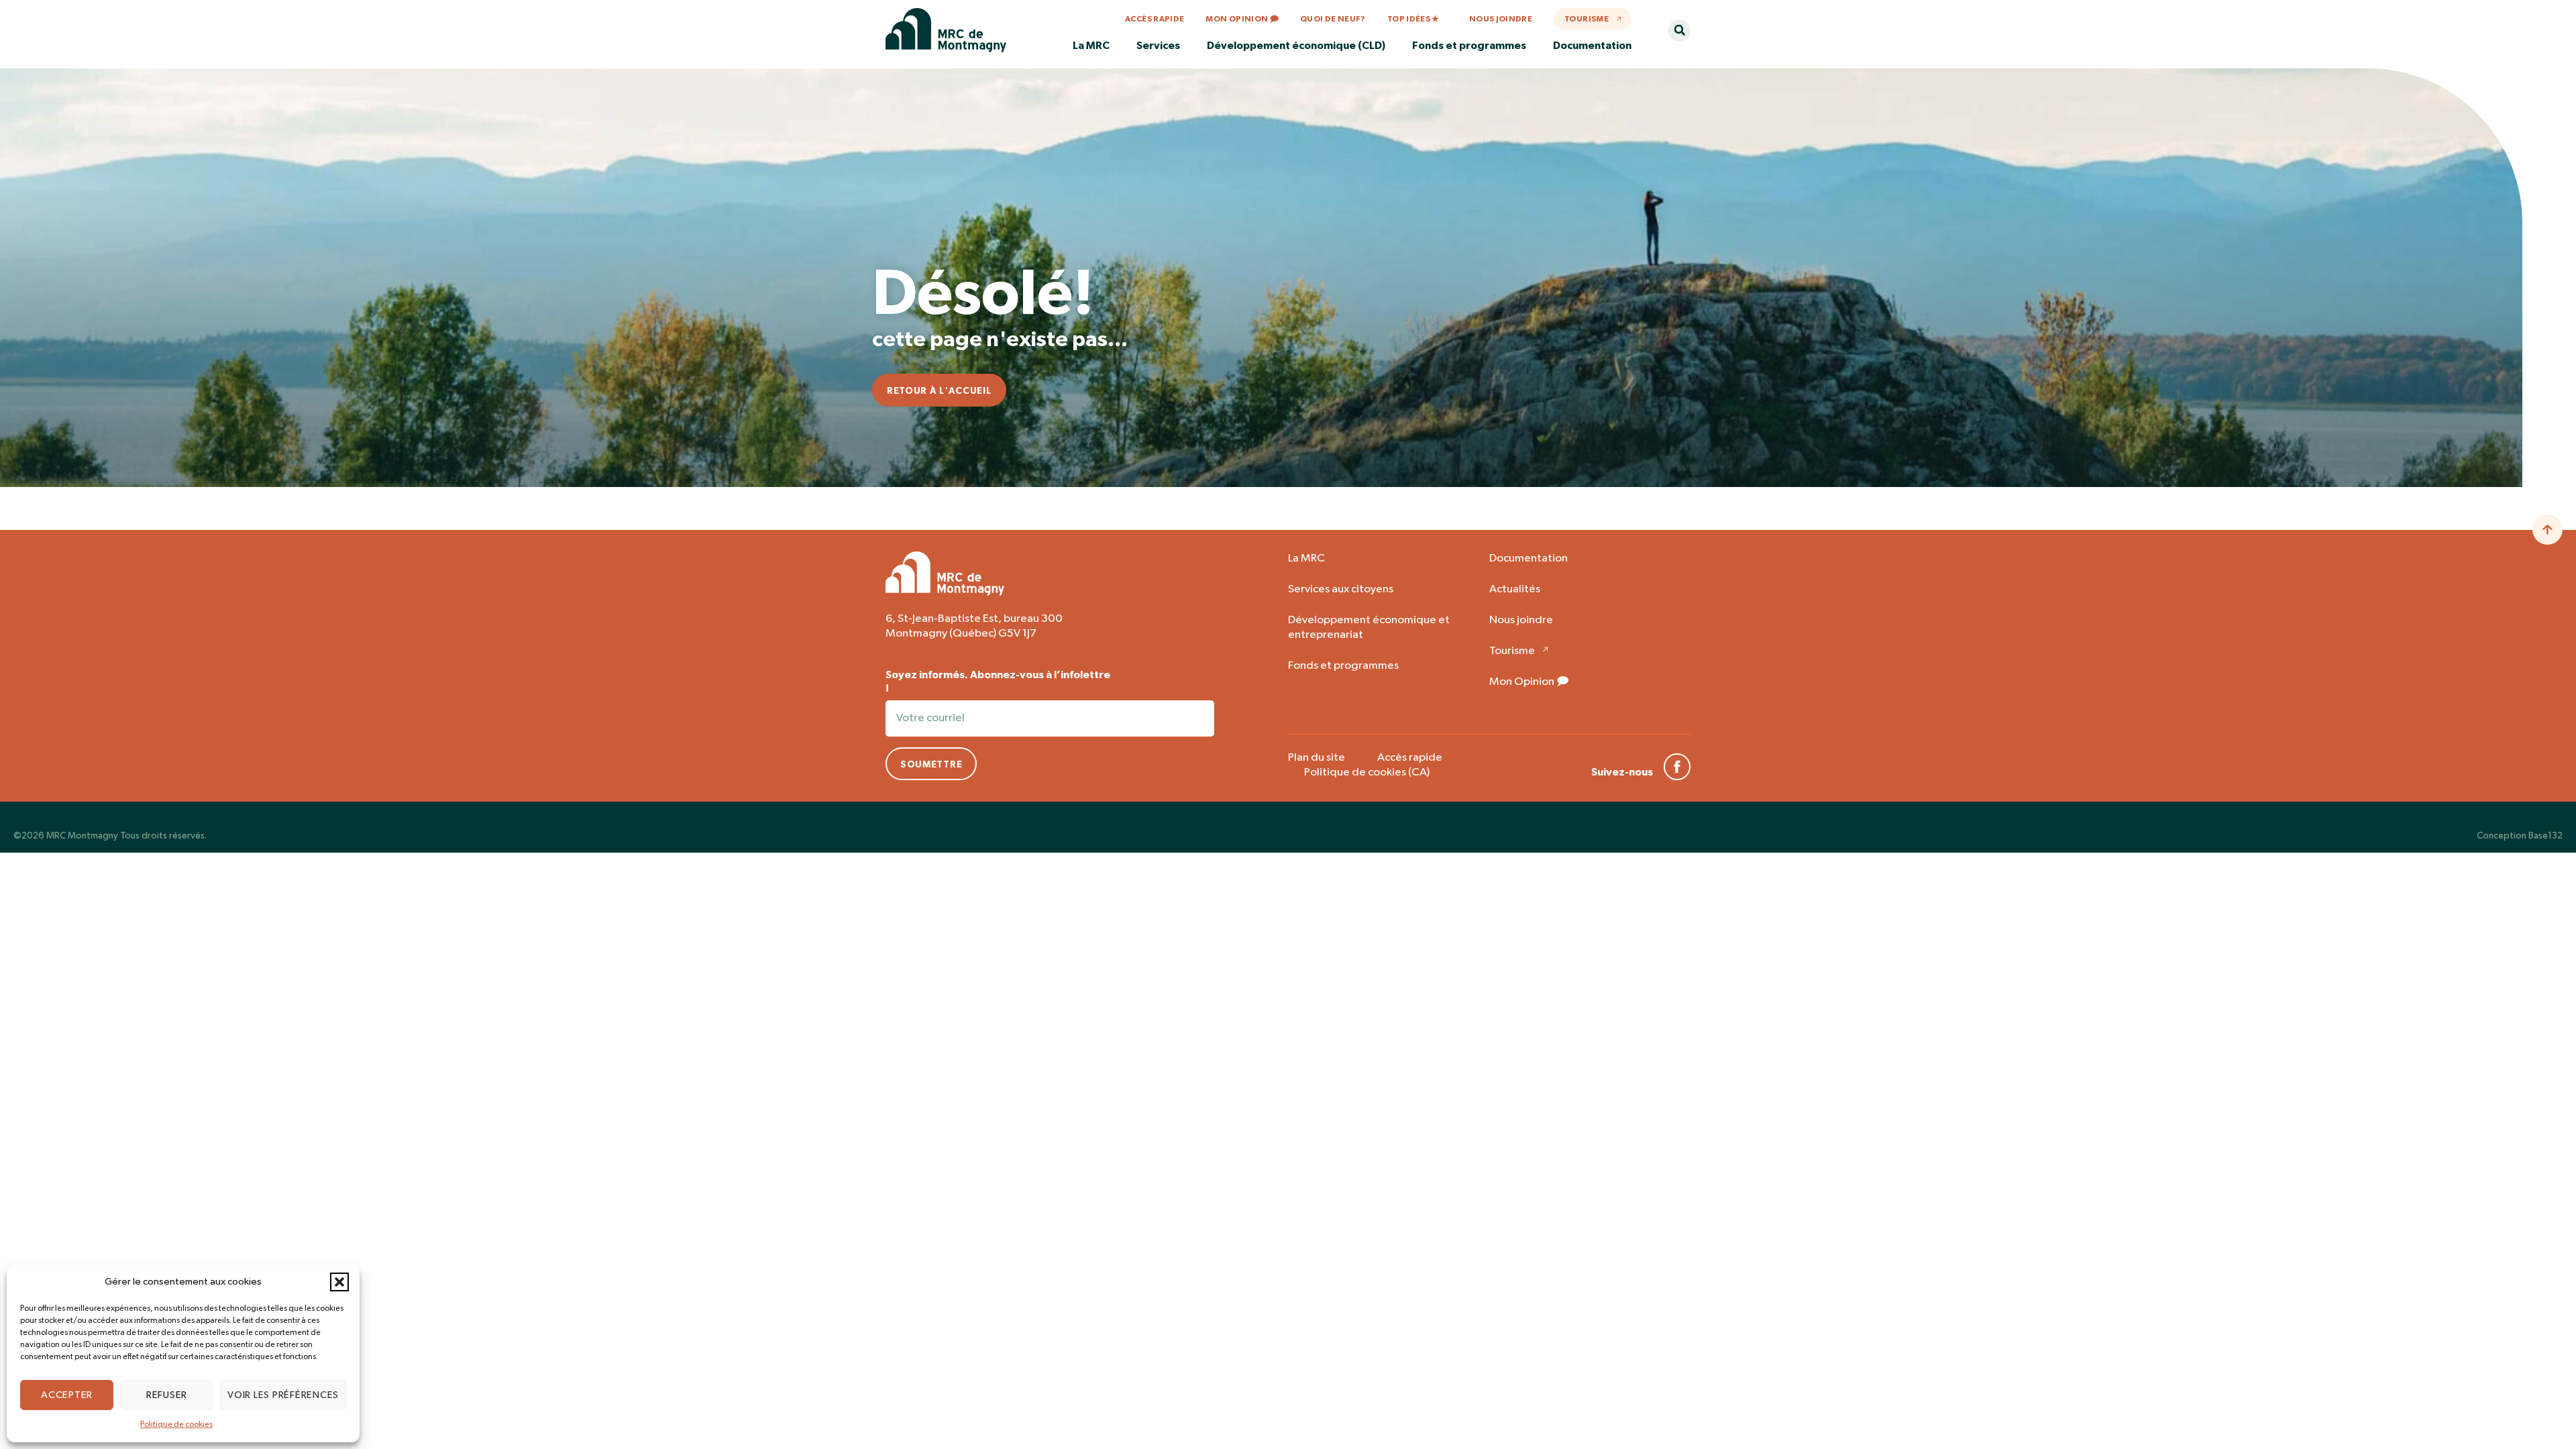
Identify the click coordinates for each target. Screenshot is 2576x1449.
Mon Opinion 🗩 (1242, 19)
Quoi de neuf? (1333, 19)
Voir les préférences (283, 1395)
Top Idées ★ (1413, 19)
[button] (339, 1282)
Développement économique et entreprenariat (1369, 628)
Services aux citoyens (1341, 589)
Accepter (67, 1395)
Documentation (1528, 558)
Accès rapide (1155, 19)
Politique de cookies (176, 1425)
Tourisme (1587, 19)
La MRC (1306, 558)
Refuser (167, 1395)
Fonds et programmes (1343, 666)
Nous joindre (1501, 19)
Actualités (1515, 589)
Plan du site (1317, 758)
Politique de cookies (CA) (1367, 772)
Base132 (2545, 836)
